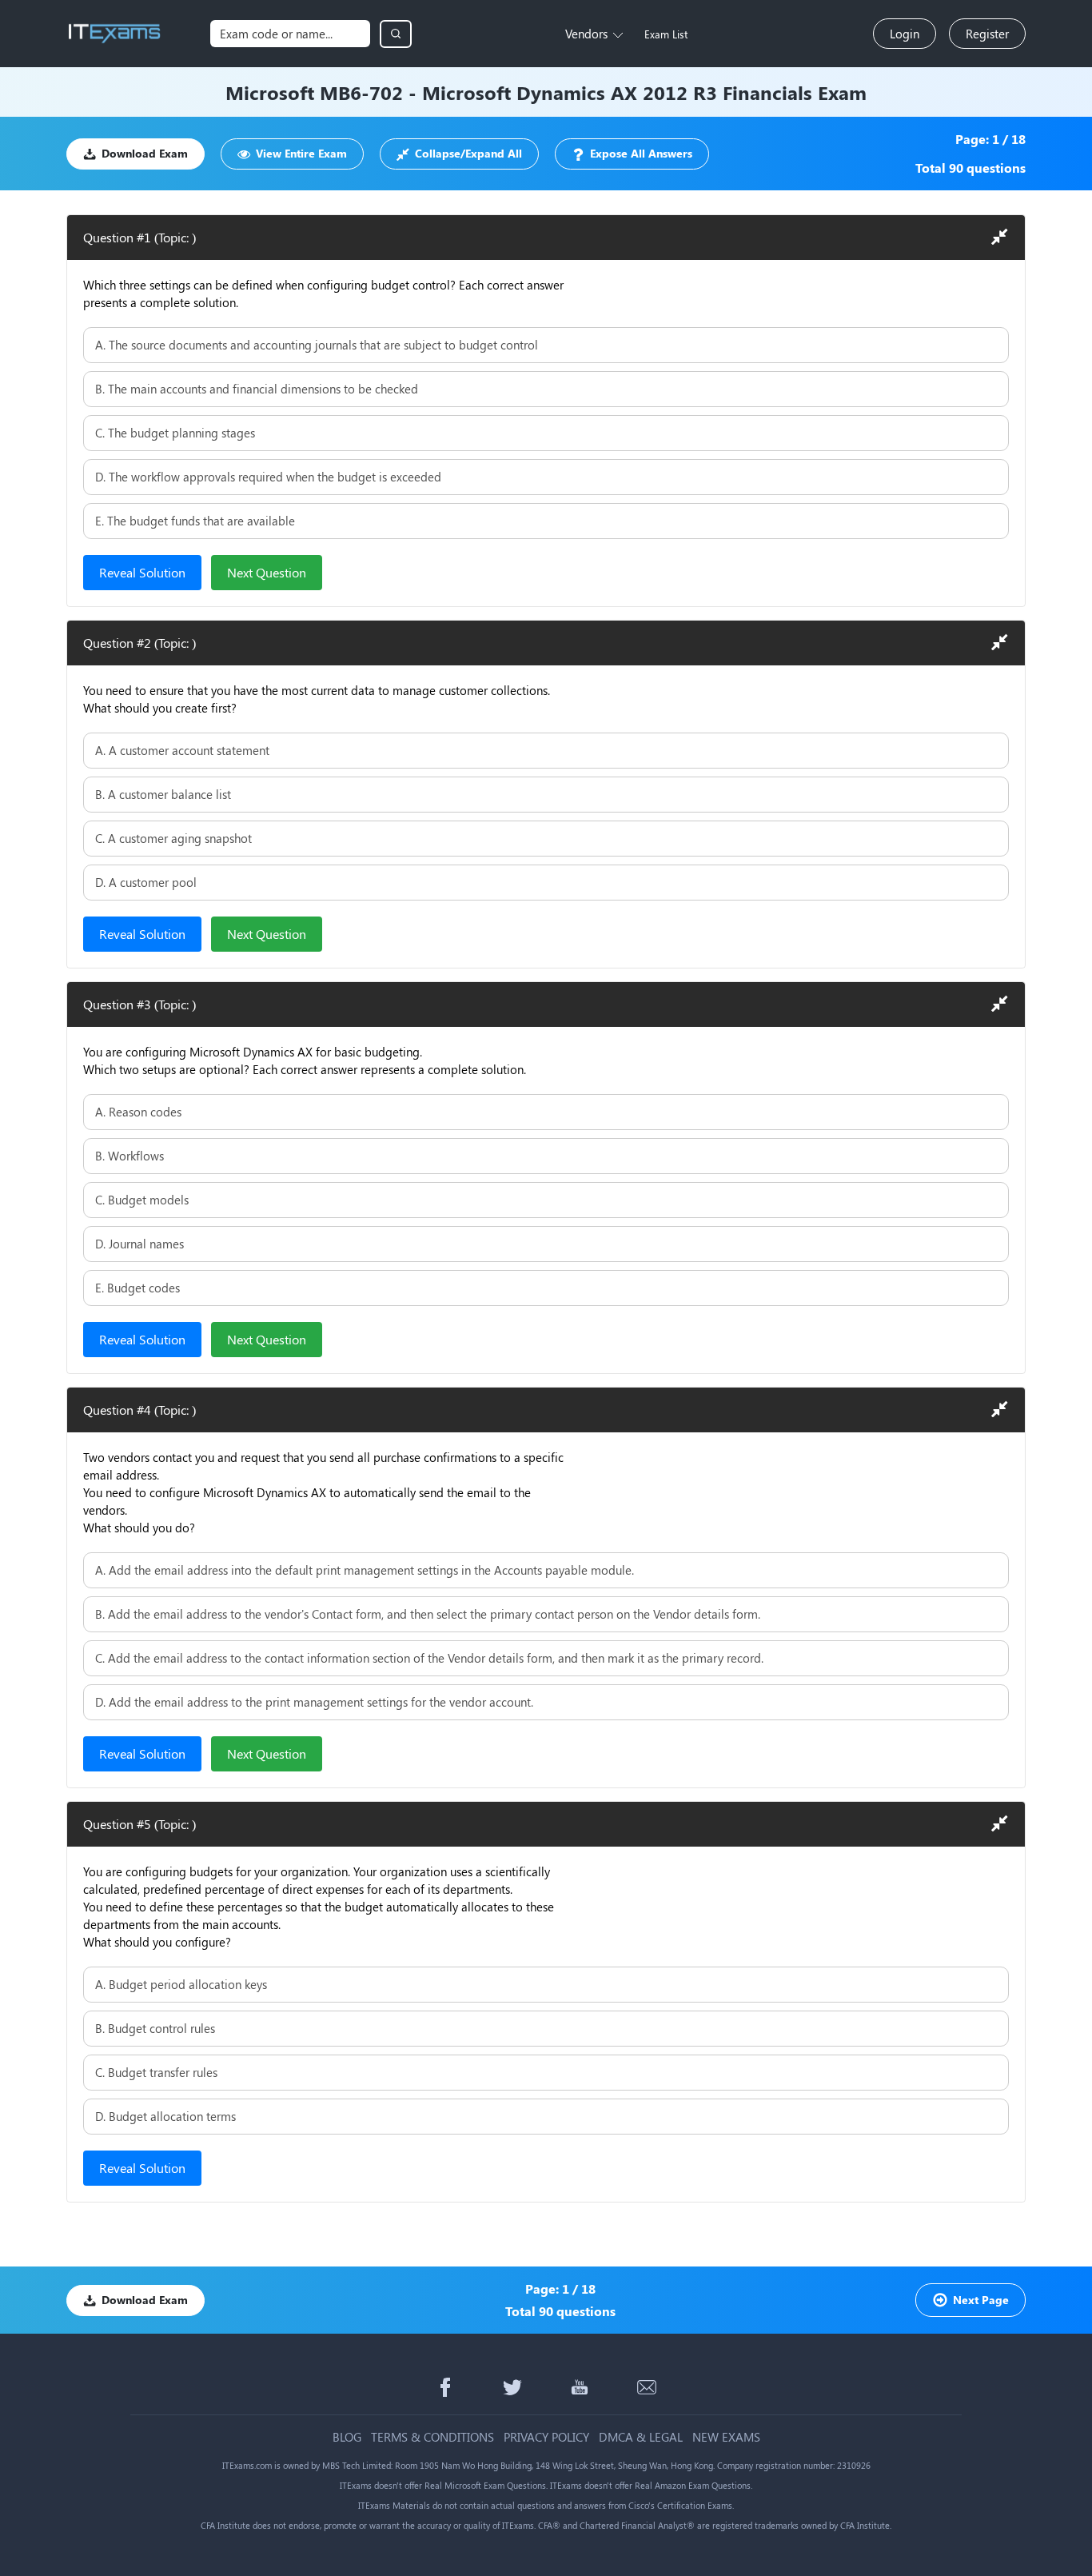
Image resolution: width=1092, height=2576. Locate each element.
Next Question (267, 572)
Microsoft (270, 92)
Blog (347, 2437)
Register (987, 34)
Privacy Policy (546, 2437)
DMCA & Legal (641, 2437)
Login (905, 34)
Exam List (666, 34)
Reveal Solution (142, 572)
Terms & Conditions (432, 2437)
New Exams (726, 2437)
